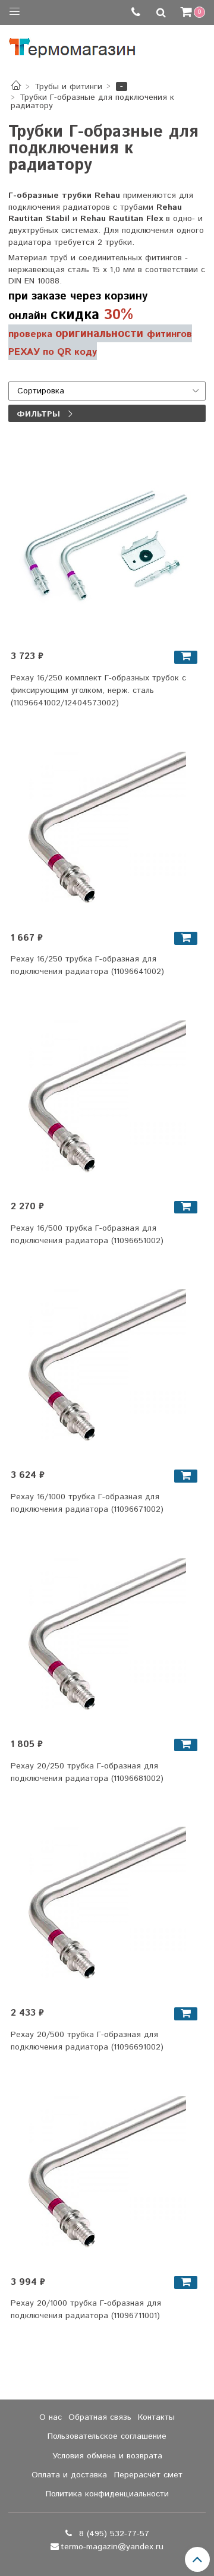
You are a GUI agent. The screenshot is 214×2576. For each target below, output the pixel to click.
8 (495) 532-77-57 (113, 2534)
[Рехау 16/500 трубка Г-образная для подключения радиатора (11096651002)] (107, 1095)
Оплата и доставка (69, 2475)
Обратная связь (100, 2417)
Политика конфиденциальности (107, 2494)
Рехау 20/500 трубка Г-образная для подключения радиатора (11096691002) (87, 2041)
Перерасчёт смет (148, 2475)
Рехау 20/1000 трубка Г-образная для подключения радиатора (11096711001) (86, 2309)
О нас (51, 2417)
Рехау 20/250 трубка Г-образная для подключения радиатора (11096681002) (87, 1772)
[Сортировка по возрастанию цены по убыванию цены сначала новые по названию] (107, 391)
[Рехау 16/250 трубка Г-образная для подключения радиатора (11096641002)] (107, 827)
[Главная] (16, 87)
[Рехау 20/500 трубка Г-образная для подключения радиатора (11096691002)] (107, 1902)
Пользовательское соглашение (107, 2436)
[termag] (72, 45)
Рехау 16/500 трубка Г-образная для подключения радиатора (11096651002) (87, 1235)
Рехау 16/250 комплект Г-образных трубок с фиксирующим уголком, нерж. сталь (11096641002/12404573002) (98, 690)
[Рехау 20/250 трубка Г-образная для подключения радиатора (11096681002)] (107, 1633)
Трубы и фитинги (68, 87)
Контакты (156, 2417)
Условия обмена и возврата (107, 2456)
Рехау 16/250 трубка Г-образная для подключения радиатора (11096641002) (87, 965)
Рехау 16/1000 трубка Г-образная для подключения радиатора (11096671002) (87, 1503)
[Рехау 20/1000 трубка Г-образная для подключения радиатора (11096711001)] (107, 2171)
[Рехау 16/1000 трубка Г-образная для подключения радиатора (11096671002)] (107, 1365)
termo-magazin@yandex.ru (112, 2547)
